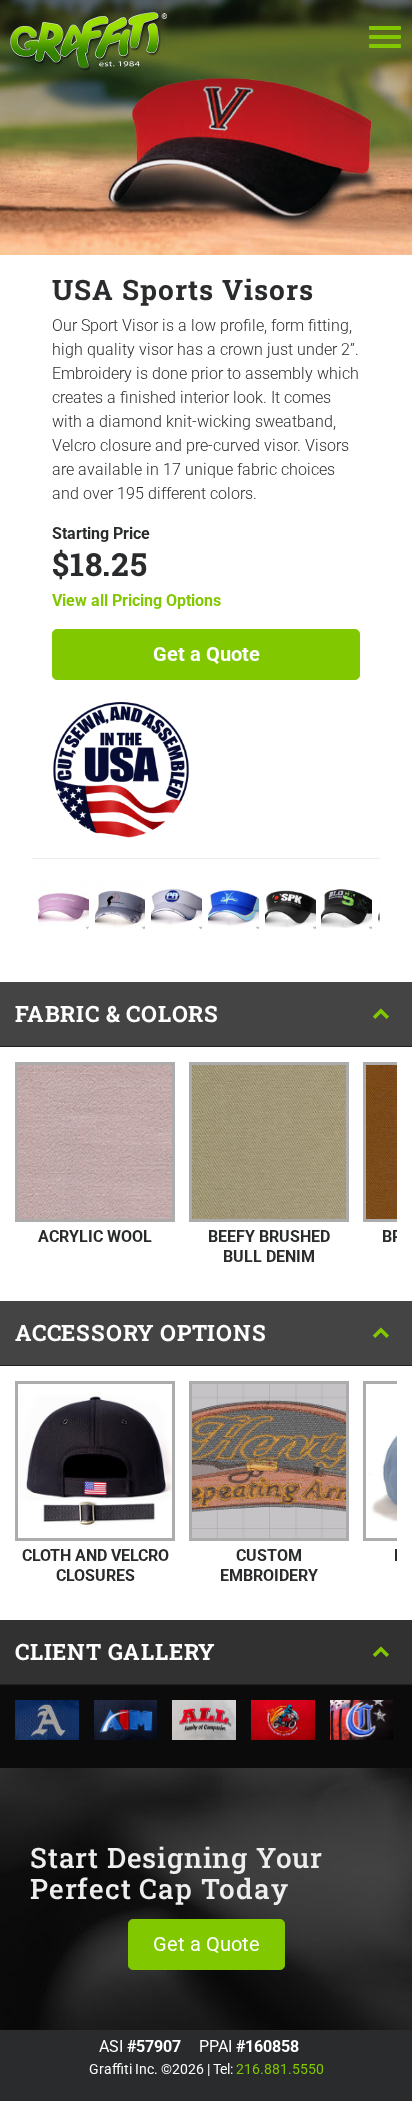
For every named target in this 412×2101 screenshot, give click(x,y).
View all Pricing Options (136, 600)
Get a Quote (206, 654)
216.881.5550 (280, 2069)
